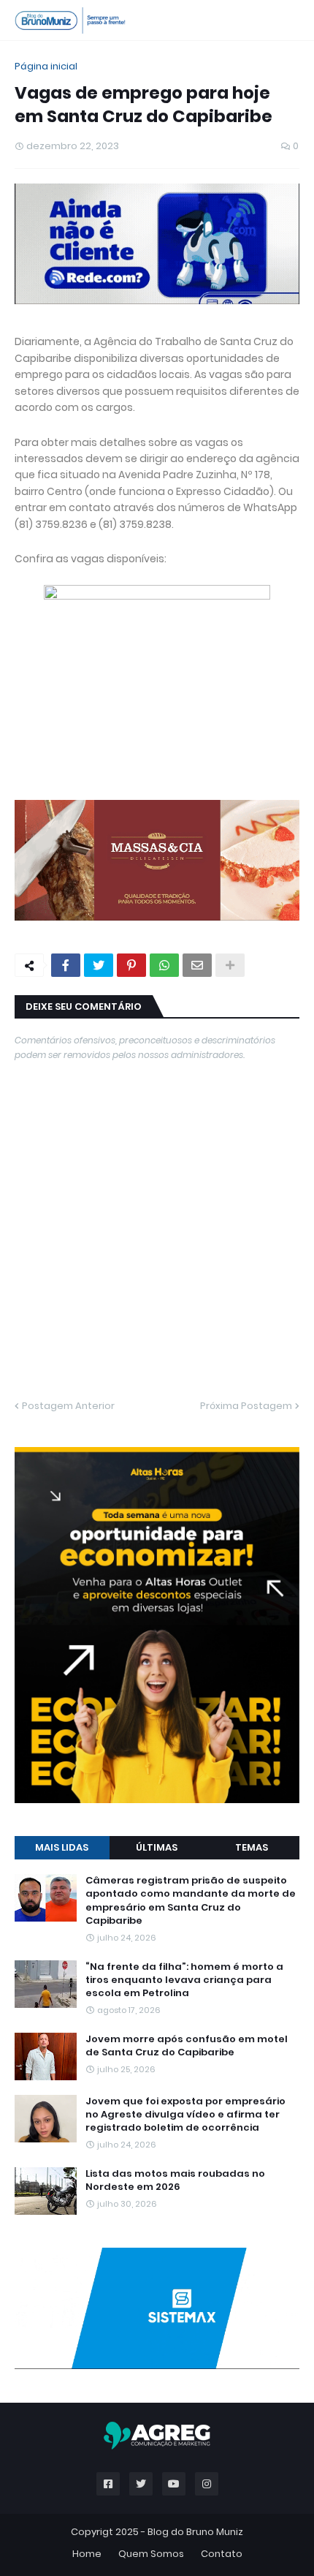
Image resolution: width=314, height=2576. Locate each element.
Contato (222, 2554)
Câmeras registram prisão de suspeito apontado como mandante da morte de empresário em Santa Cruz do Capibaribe (191, 1901)
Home (87, 2554)
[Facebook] (66, 965)
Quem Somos (151, 2554)
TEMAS (252, 1847)
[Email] (197, 965)
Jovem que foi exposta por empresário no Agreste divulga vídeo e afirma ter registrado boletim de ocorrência (185, 2115)
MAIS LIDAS (62, 1847)
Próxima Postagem (246, 1406)
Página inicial (46, 66)
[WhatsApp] (164, 965)
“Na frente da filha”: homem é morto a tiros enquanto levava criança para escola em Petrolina (184, 1980)
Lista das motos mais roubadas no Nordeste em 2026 (175, 2180)
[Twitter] (99, 965)
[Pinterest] (131, 965)
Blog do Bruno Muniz (195, 2532)
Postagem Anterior (68, 1406)
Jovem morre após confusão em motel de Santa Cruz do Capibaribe (187, 2046)
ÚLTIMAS (157, 1847)
